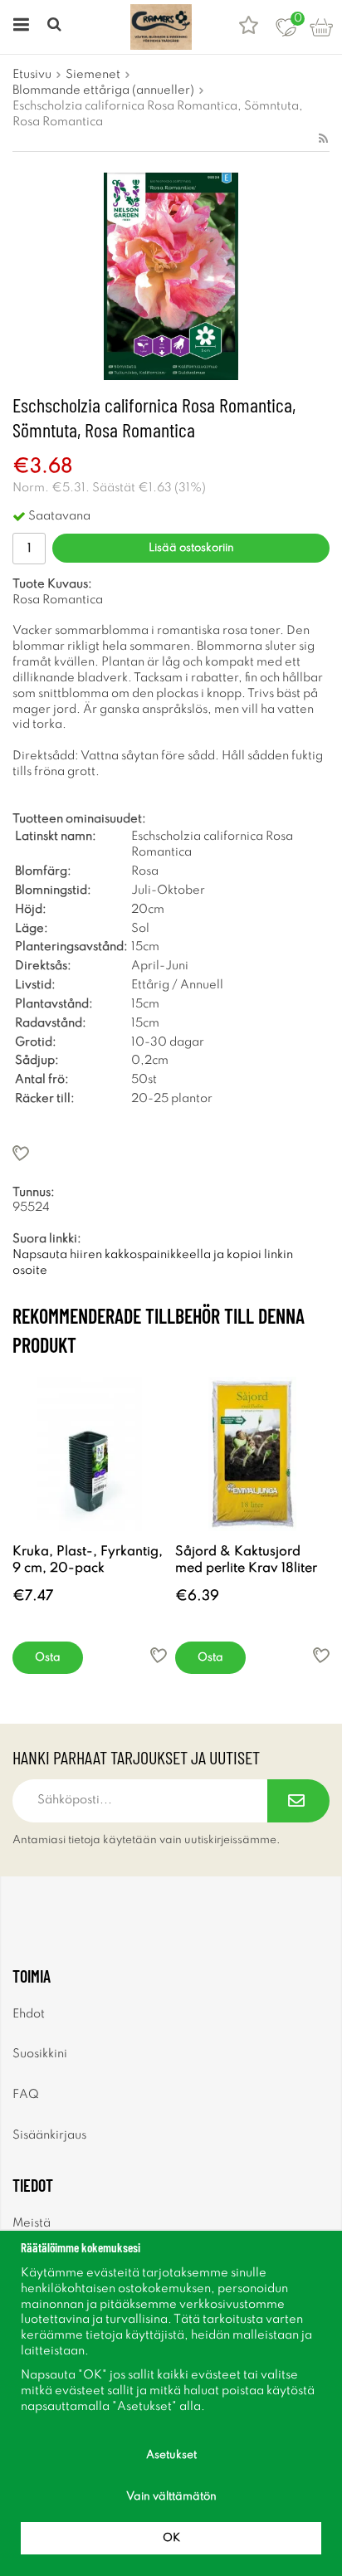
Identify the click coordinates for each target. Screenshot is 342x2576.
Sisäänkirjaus (49, 2135)
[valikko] (19, 27)
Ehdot (29, 2014)
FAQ (26, 2095)
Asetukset (171, 2455)
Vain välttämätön (171, 2497)
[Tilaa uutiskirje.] (298, 1801)
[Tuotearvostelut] (249, 27)
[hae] (56, 27)
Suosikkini (40, 2054)
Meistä (32, 2223)
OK (171, 2538)
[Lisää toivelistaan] (171, 1153)
